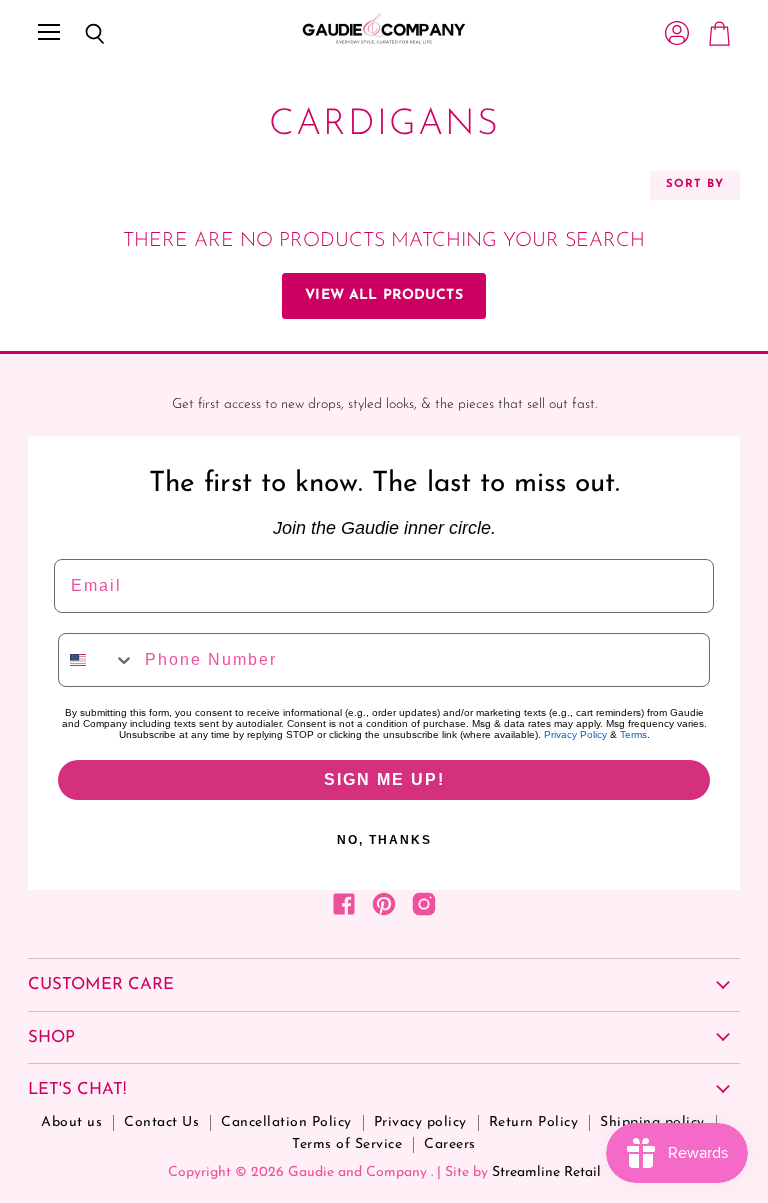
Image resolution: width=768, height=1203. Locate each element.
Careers (450, 1144)
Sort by (695, 184)
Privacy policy (420, 1122)
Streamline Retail (546, 1172)
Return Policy (534, 1122)
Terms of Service (347, 1144)
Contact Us (161, 1122)
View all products (383, 295)
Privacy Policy (575, 734)
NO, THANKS (384, 840)
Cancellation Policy (286, 1122)
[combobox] (97, 660)
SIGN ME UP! (384, 779)
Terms (633, 734)
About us (71, 1122)
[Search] (80, 34)
